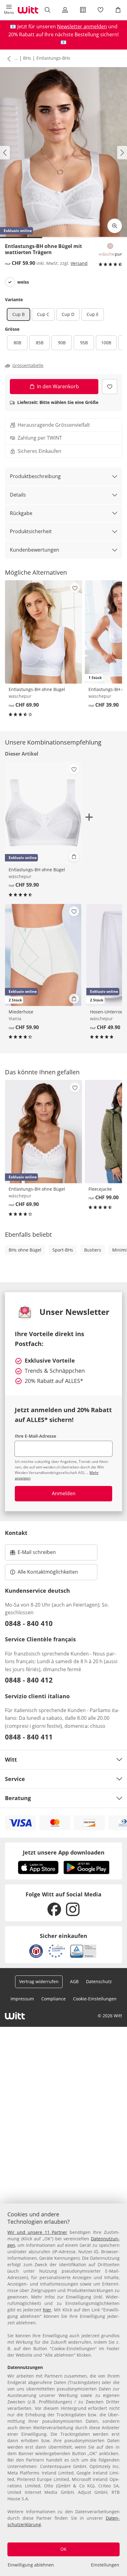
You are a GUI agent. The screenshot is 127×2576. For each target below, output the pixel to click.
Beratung (18, 1798)
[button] (9, 10)
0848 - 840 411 (29, 1737)
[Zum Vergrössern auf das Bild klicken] (115, 226)
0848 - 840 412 (29, 1680)
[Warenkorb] (118, 10)
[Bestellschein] (83, 10)
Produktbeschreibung (35, 476)
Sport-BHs (63, 1250)
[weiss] (10, 282)
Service (15, 1779)
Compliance (53, 1999)
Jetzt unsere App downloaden (64, 1852)
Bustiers (93, 1250)
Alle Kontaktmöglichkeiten (48, 1572)
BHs (27, 58)
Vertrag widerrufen (39, 1981)
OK (63, 2549)
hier (47, 2310)
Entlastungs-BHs (53, 58)
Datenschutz (99, 1981)
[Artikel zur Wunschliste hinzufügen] (110, 387)
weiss (23, 282)
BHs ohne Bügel (25, 1250)
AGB (74, 1981)
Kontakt (16, 1533)
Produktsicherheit (31, 531)
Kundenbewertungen (35, 550)
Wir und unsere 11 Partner (37, 2232)
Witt (11, 1759)
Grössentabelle (28, 365)
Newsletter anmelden (82, 26)
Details (18, 495)
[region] (63, 2390)
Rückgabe (21, 513)
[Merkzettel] (100, 10)
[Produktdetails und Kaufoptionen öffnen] (74, 857)
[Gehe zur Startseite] (28, 10)
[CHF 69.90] (44, 632)
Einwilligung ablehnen (31, 2565)
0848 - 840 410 (29, 1623)
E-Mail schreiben (33, 1554)
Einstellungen (105, 2565)
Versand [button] (79, 263)
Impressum (22, 1999)
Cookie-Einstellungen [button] (95, 1999)
